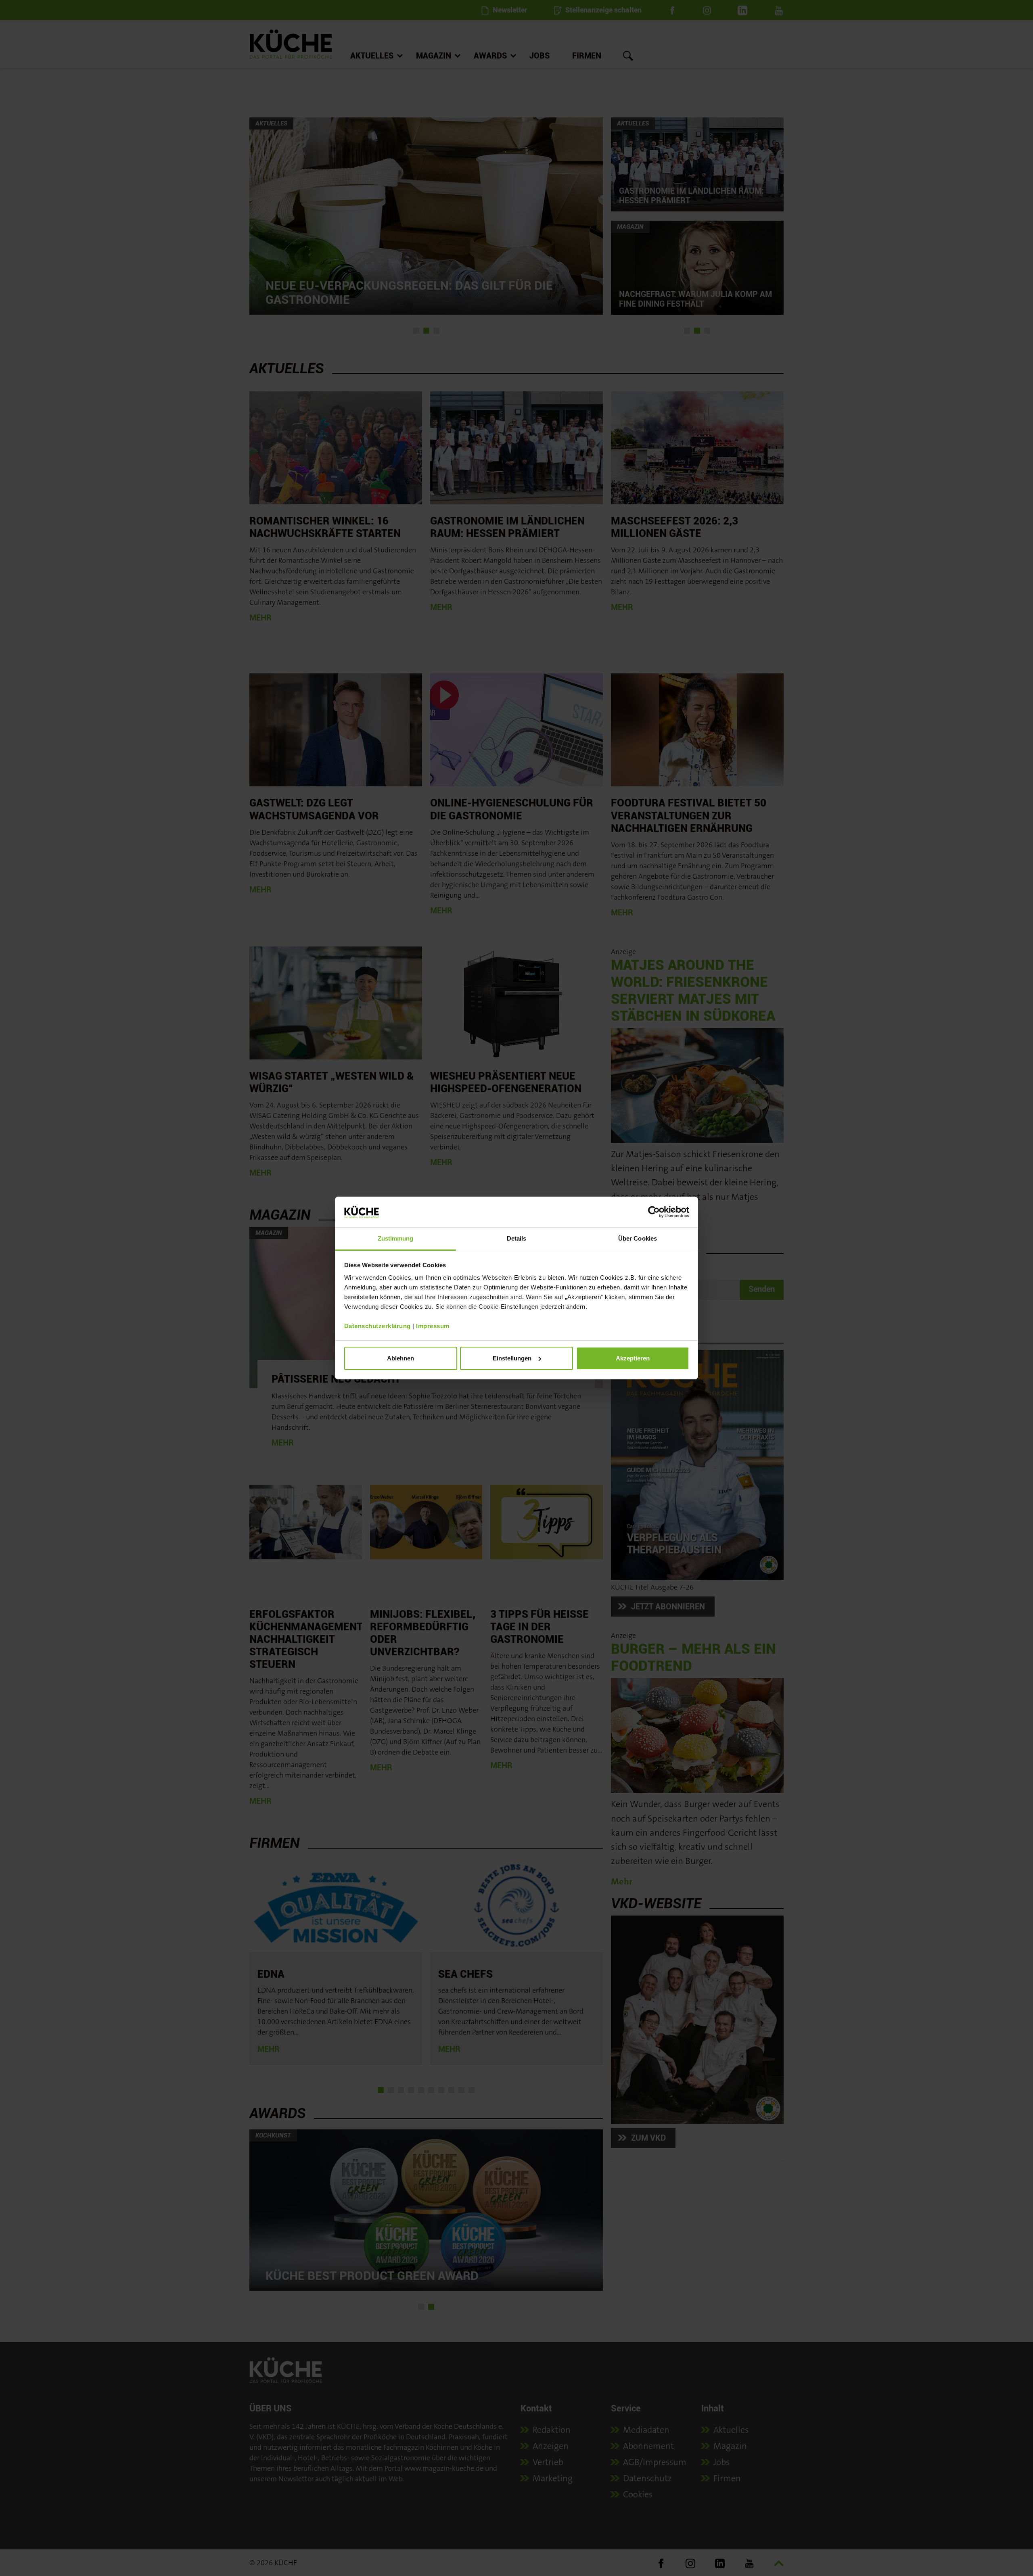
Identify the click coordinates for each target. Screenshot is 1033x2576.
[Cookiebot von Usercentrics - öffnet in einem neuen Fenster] (654, 1212)
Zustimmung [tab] (396, 1238)
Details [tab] (517, 1238)
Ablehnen (400, 1358)
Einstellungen (512, 1358)
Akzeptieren (633, 1358)
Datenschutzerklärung (377, 1326)
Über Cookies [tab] (638, 1238)
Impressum (433, 1326)
